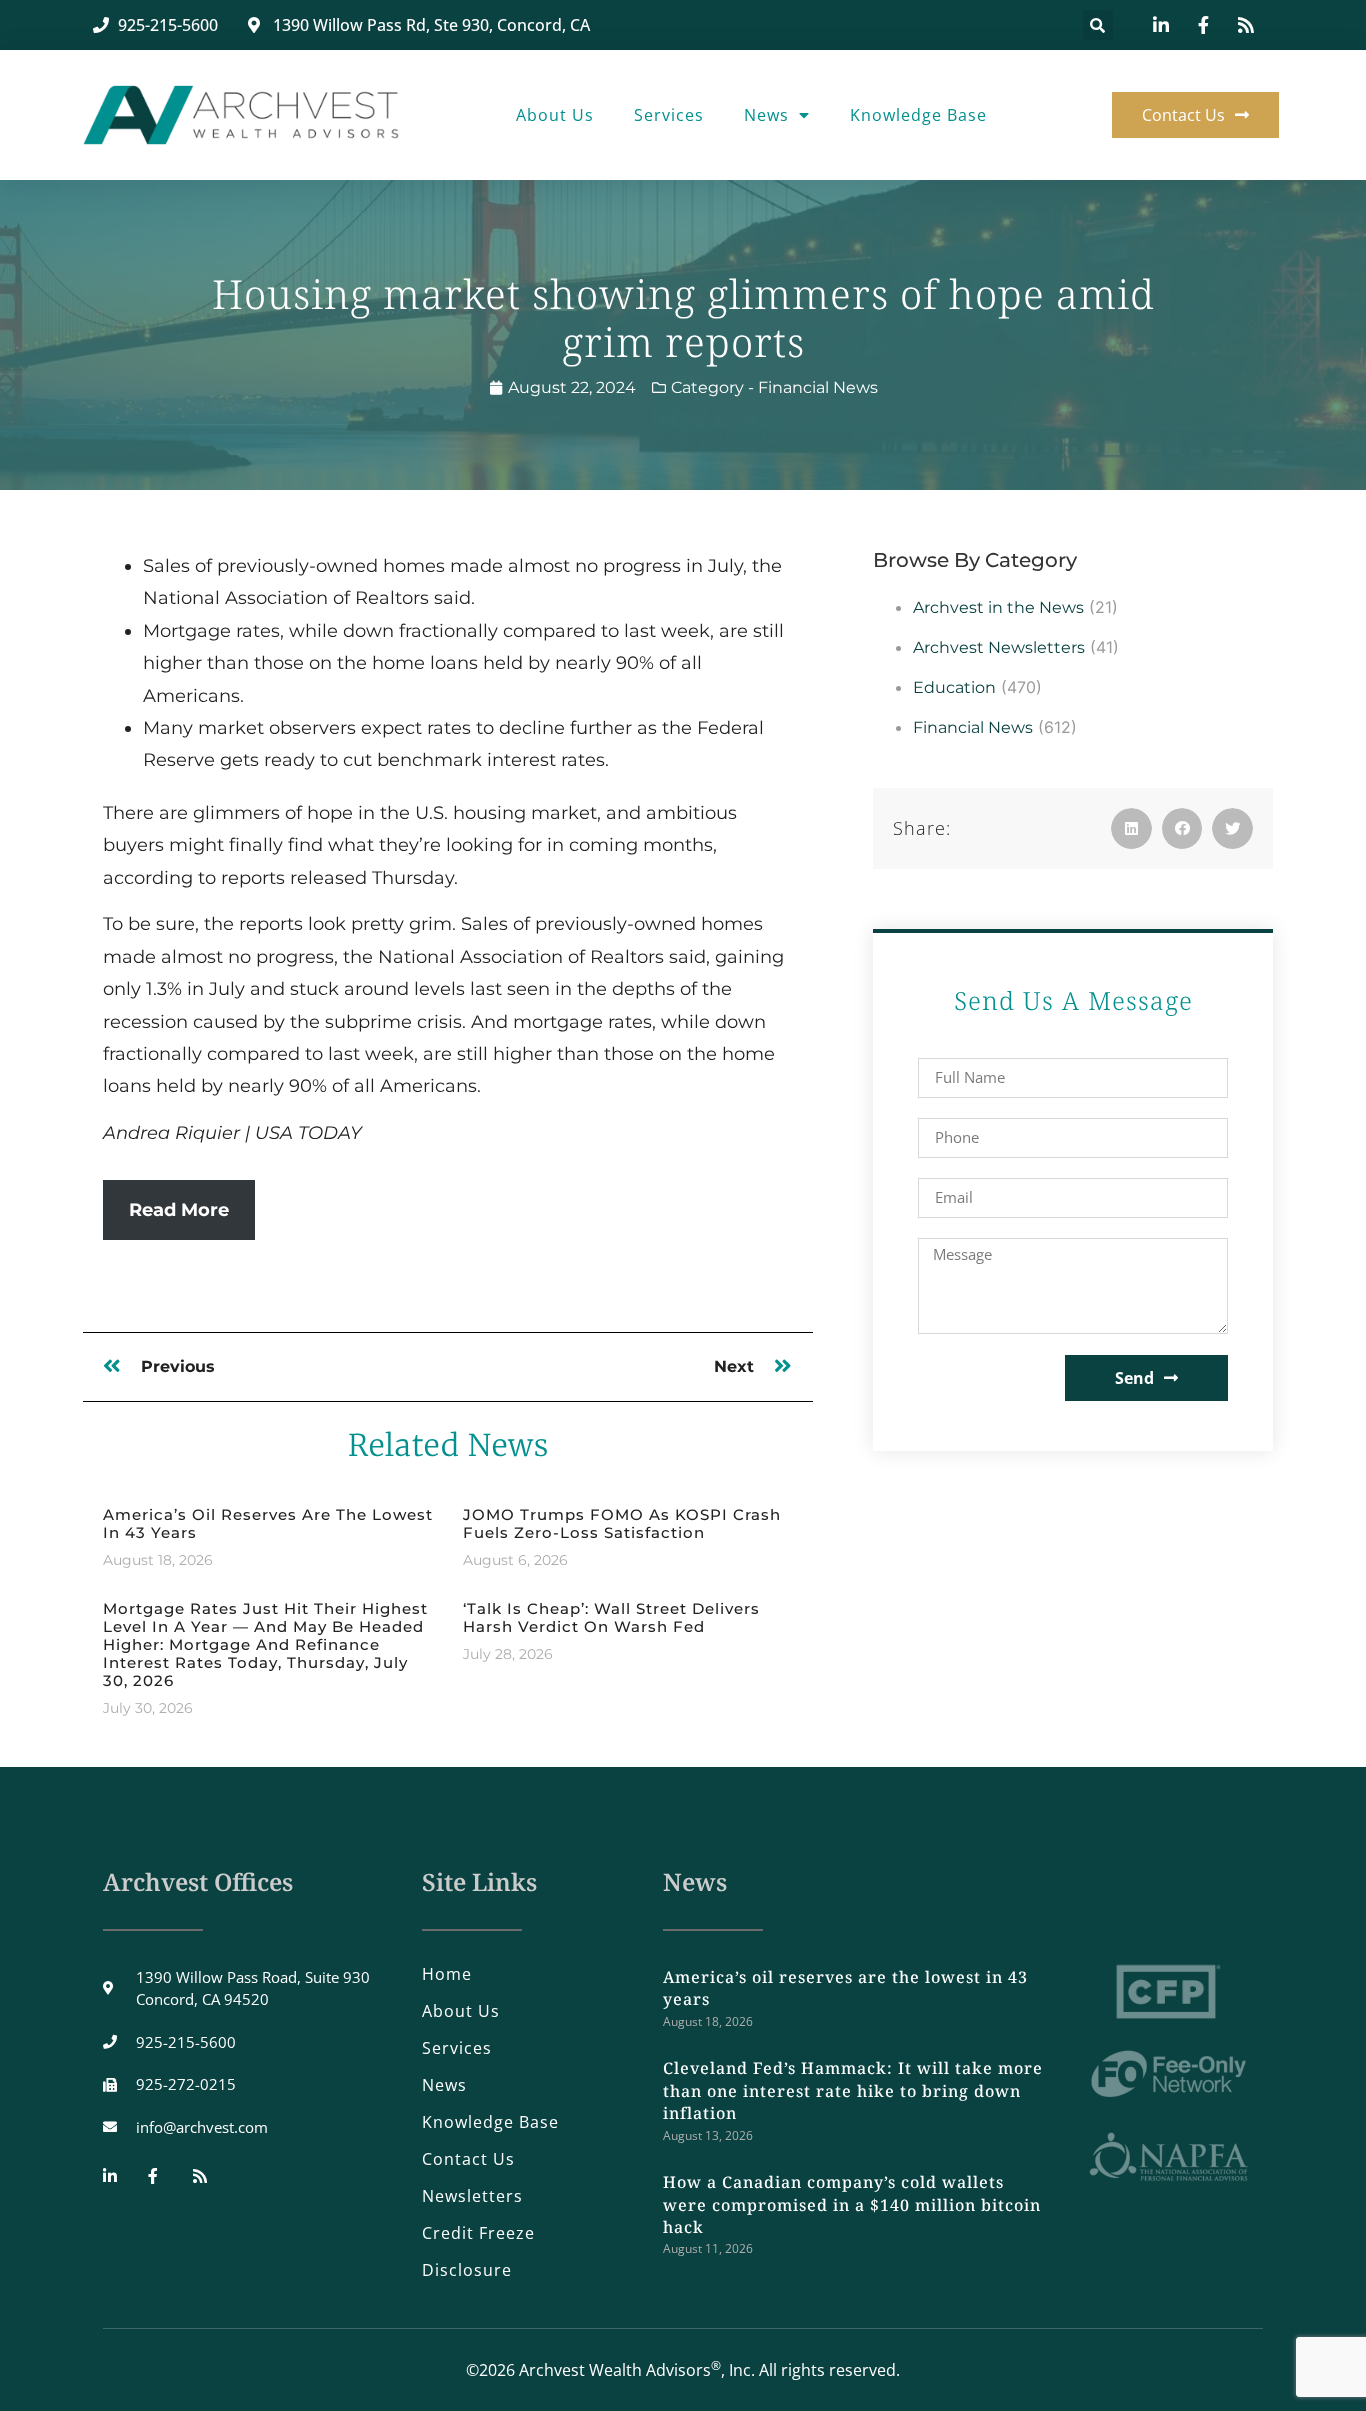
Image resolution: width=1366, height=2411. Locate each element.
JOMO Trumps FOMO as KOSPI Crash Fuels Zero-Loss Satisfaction (622, 1523)
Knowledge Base (918, 115)
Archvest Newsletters (999, 647)
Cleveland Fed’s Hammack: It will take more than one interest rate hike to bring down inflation (853, 2090)
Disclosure (467, 2270)
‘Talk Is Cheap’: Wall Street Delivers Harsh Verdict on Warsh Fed (611, 1617)
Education (954, 687)
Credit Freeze (478, 2233)
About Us (555, 115)
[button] (1098, 25)
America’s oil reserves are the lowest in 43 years (268, 1523)
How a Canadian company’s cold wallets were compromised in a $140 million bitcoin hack (852, 2204)
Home (447, 1974)
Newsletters (472, 2196)
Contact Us (468, 2159)
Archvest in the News (998, 607)
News (766, 115)
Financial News (818, 387)
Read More (179, 1210)
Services (669, 115)
